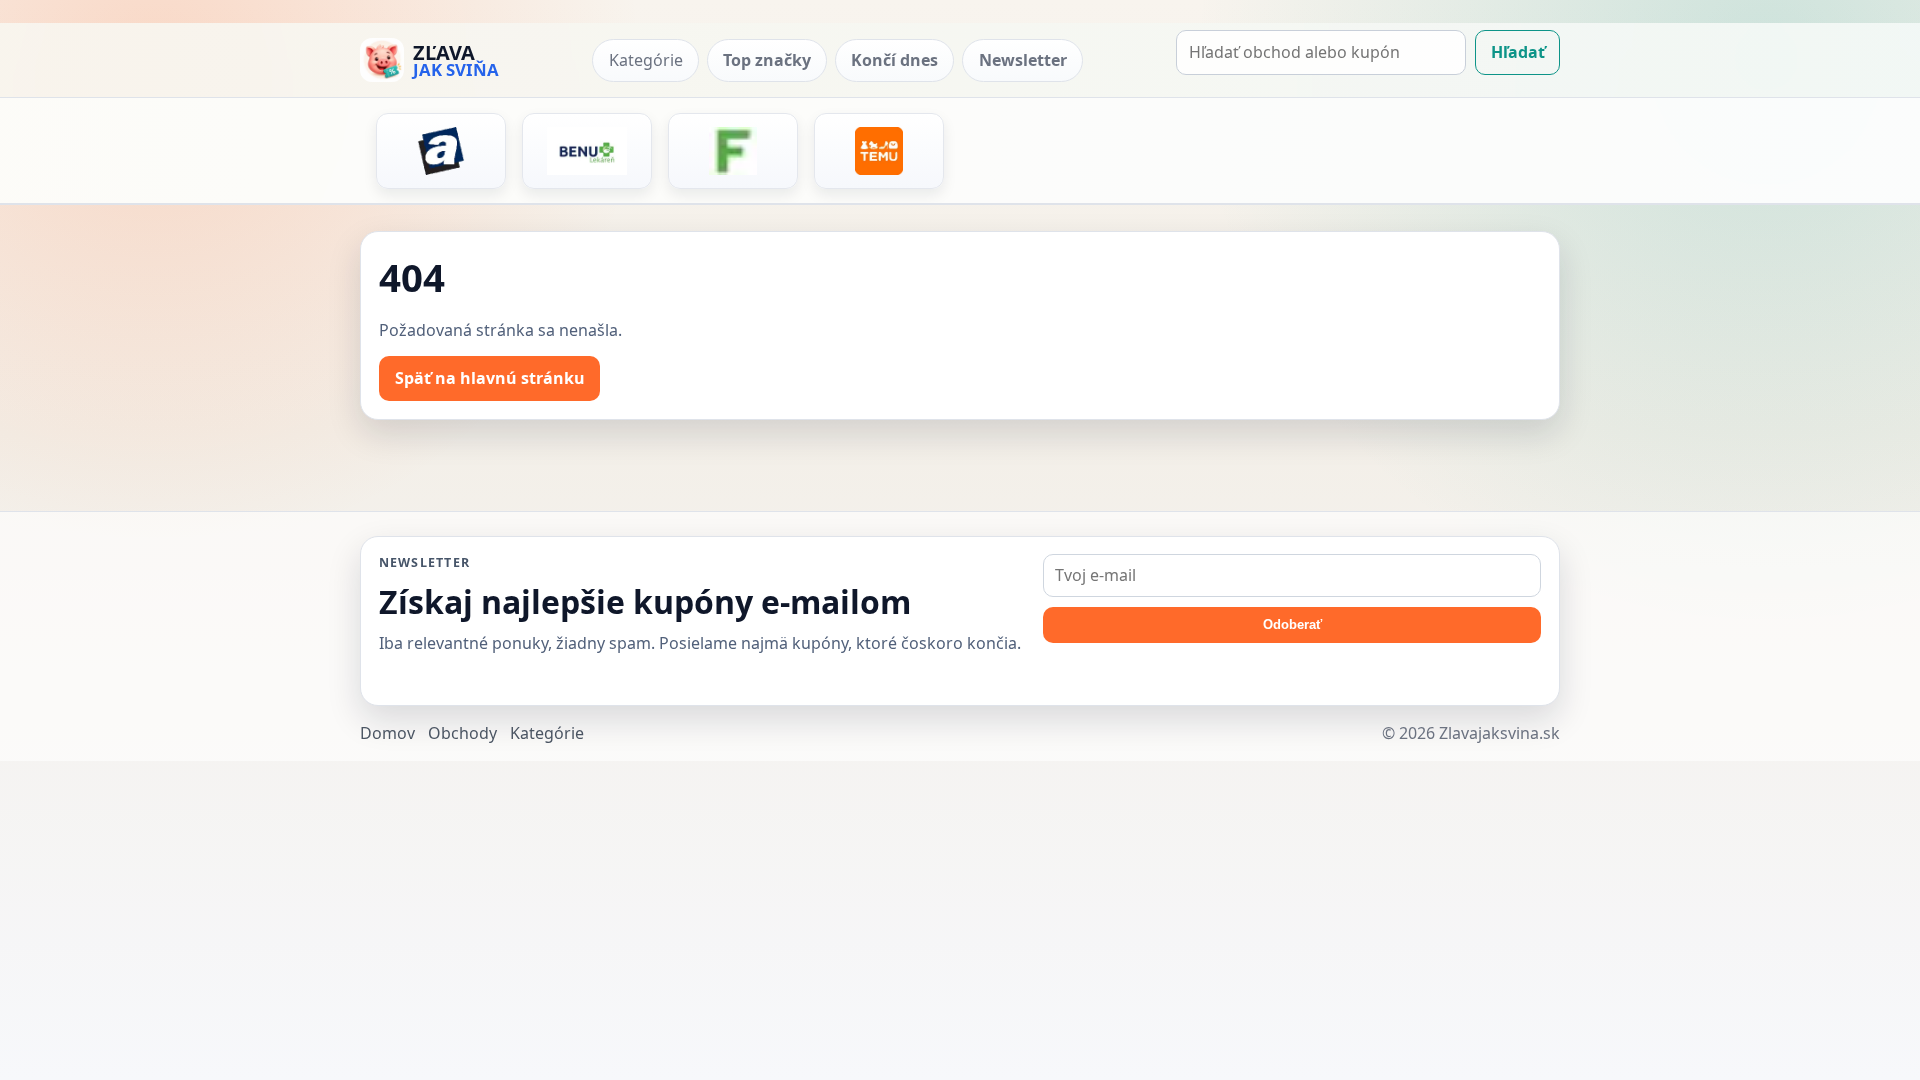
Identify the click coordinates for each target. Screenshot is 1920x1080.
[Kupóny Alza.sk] (441, 151)
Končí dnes (894, 60)
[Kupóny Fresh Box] (733, 151)
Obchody (462, 733)
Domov (387, 733)
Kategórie (646, 60)
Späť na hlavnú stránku (490, 378)
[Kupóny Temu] (879, 151)
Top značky (767, 60)
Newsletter (1023, 60)
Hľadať (1518, 52)
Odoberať (1292, 624)
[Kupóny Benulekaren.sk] (587, 151)
